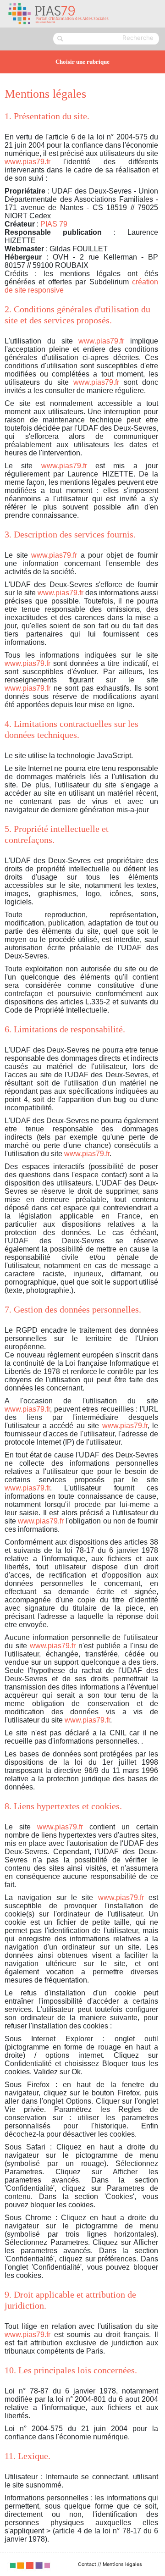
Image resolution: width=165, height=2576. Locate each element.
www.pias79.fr (27, 162)
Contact (87, 2564)
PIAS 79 (54, 224)
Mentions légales (122, 2564)
